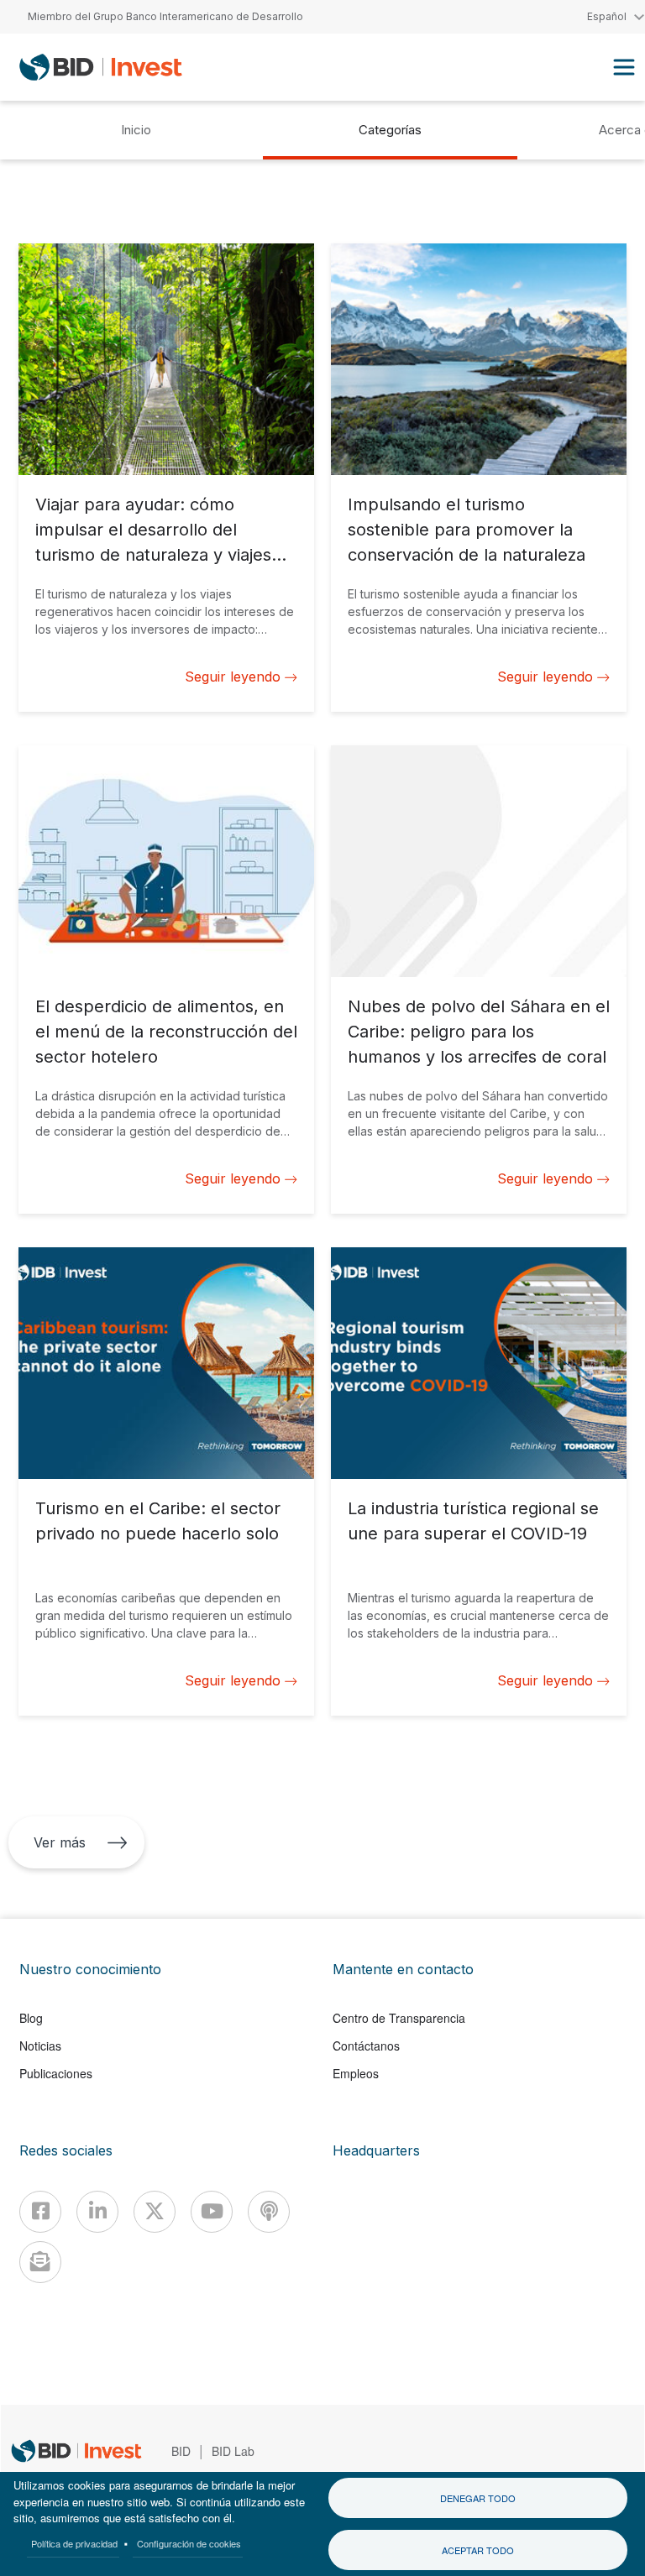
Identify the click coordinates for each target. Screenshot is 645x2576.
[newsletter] (40, 2262)
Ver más (60, 1842)
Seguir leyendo (233, 677)
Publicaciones (56, 2073)
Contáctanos (366, 2046)
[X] (155, 2212)
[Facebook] (40, 2212)
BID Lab (233, 2451)
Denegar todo (478, 2498)
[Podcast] (269, 2212)
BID (181, 2451)
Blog (31, 2018)
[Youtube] (212, 2212)
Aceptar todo (478, 2550)
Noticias (40, 2046)
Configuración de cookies (189, 2543)
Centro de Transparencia (399, 2018)
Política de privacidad (74, 2543)
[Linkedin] (97, 2212)
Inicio (136, 130)
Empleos (356, 2073)
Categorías (390, 130)
